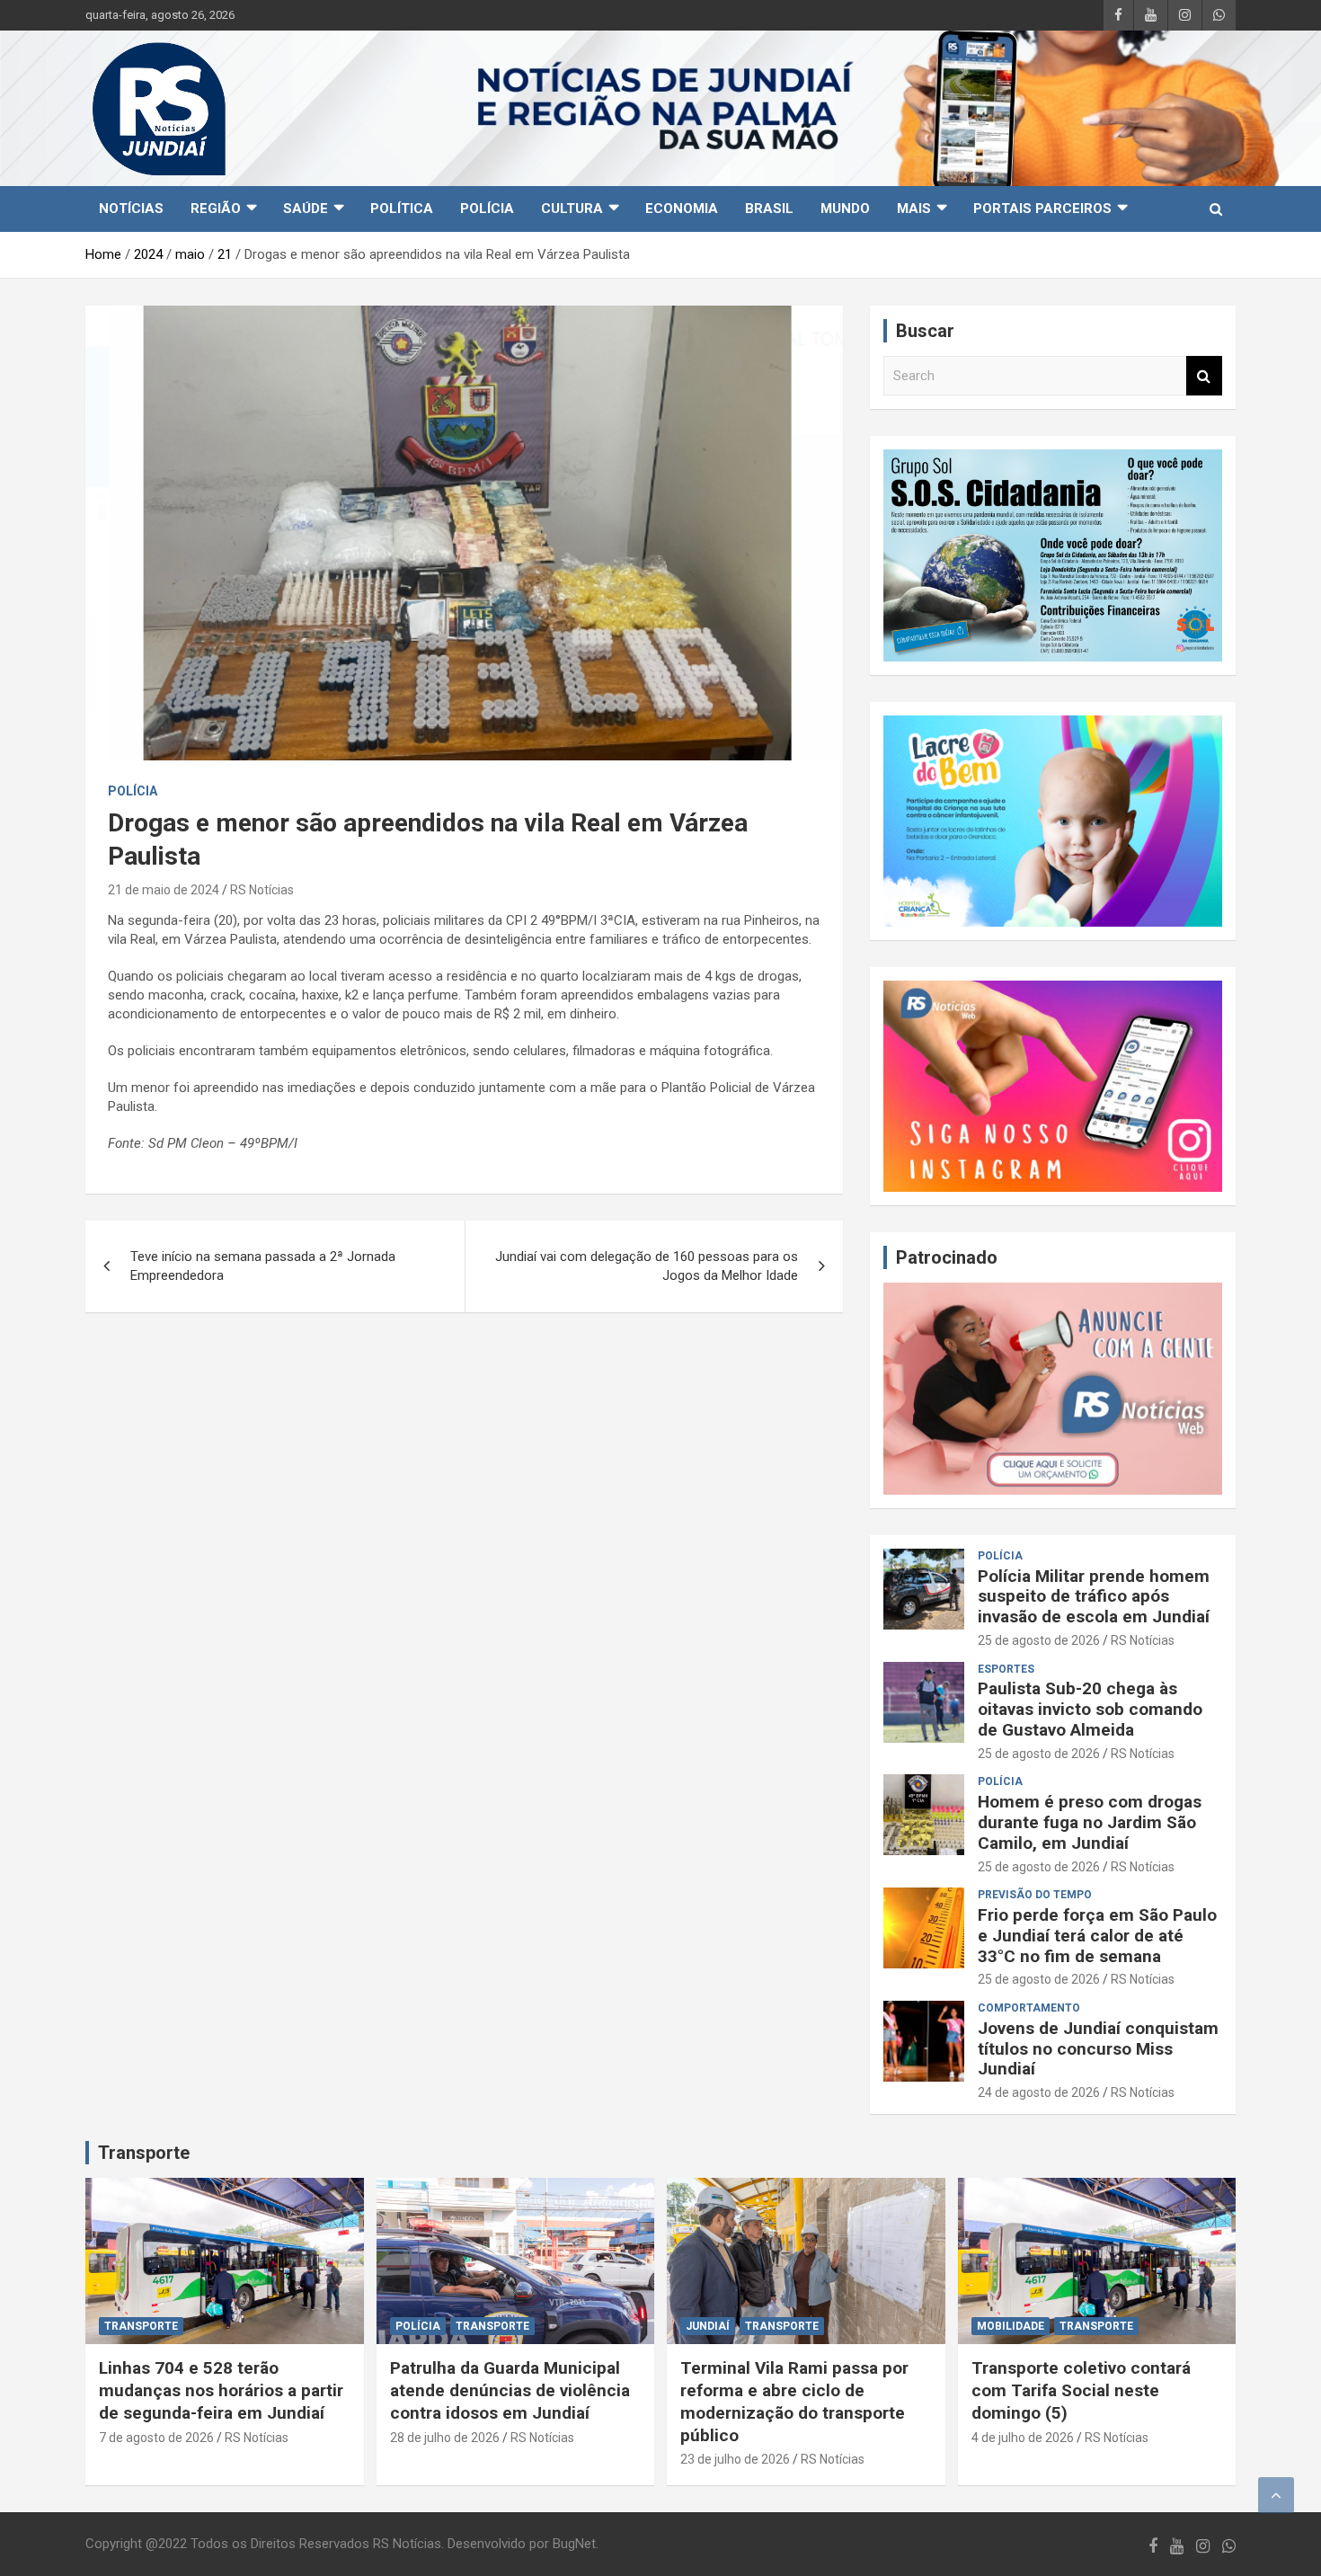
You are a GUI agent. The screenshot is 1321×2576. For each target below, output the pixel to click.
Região (216, 209)
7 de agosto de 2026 (156, 2438)
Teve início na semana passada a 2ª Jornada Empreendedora (263, 1266)
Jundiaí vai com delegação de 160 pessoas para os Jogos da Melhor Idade (647, 1266)
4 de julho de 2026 (1023, 2438)
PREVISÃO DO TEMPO (1035, 1895)
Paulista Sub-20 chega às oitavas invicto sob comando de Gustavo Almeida (1090, 1709)
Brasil (769, 209)
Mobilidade (1011, 2326)
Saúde (306, 209)
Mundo (845, 209)
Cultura (572, 209)
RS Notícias (262, 890)
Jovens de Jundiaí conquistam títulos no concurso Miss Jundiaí (1098, 2049)
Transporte (144, 2153)
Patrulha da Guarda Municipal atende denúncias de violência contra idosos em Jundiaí (510, 2390)
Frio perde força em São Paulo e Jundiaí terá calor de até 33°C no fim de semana (1097, 1936)
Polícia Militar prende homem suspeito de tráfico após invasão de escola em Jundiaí (1094, 1597)
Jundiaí (708, 2326)
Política (402, 209)
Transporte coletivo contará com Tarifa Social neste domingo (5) (1081, 2390)
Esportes (1006, 1669)
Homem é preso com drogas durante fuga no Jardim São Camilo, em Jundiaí (1090, 1822)
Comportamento (1029, 2008)
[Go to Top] (1276, 2495)
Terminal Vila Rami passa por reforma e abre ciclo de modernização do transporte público (794, 2401)
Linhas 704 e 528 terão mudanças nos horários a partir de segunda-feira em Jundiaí (221, 2390)
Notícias (131, 209)
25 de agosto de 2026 (1039, 1640)
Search (1204, 376)
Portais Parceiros (1042, 209)
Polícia (487, 209)
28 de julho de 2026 (445, 2438)
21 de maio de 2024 (164, 890)
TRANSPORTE (141, 2326)
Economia (682, 209)
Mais (914, 209)
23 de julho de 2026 (735, 2459)
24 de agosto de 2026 (1039, 2092)
